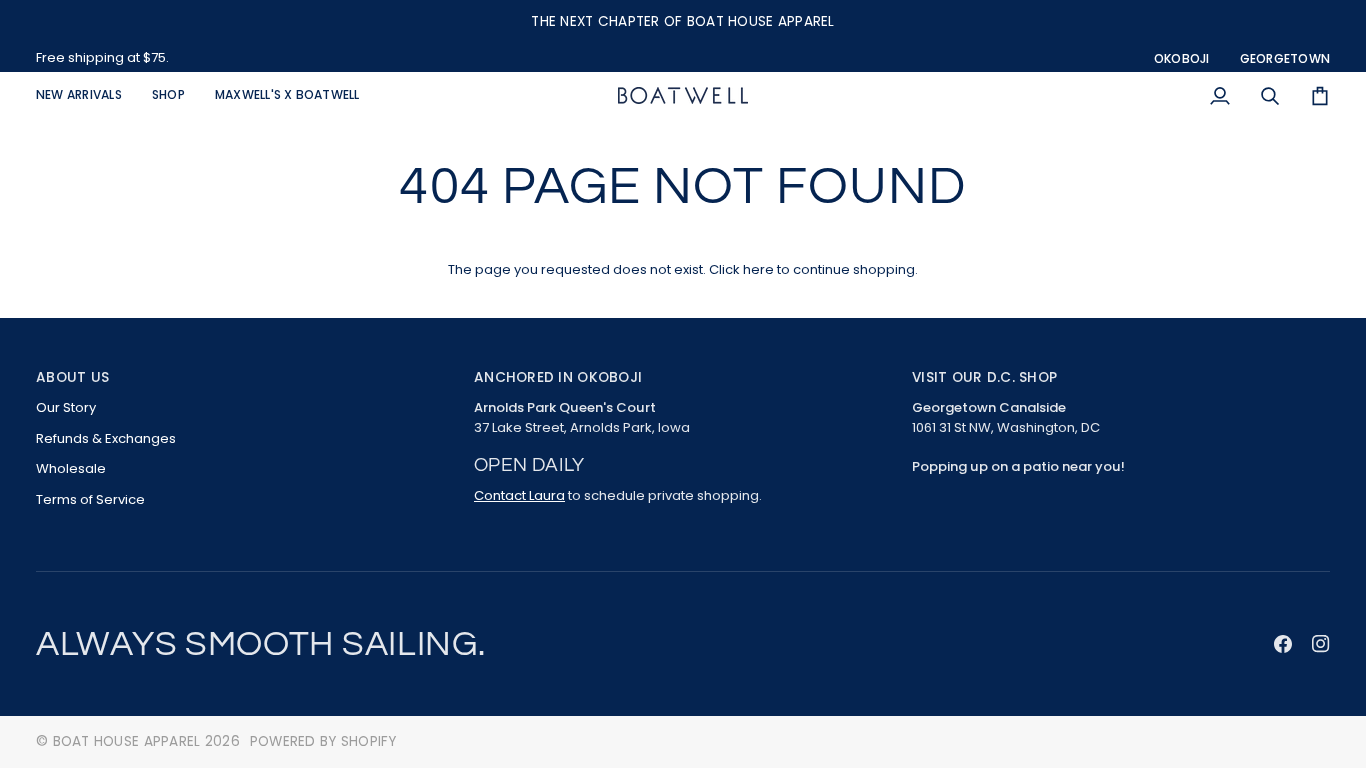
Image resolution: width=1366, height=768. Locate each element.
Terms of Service (90, 499)
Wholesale (71, 468)
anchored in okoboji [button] (558, 377)
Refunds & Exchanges (106, 438)
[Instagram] (1321, 644)
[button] (168, 95)
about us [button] (72, 377)
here (758, 269)
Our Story (66, 407)
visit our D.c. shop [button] (984, 377)
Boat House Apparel (127, 741)
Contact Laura (519, 495)
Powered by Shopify (323, 741)
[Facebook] (1283, 644)
